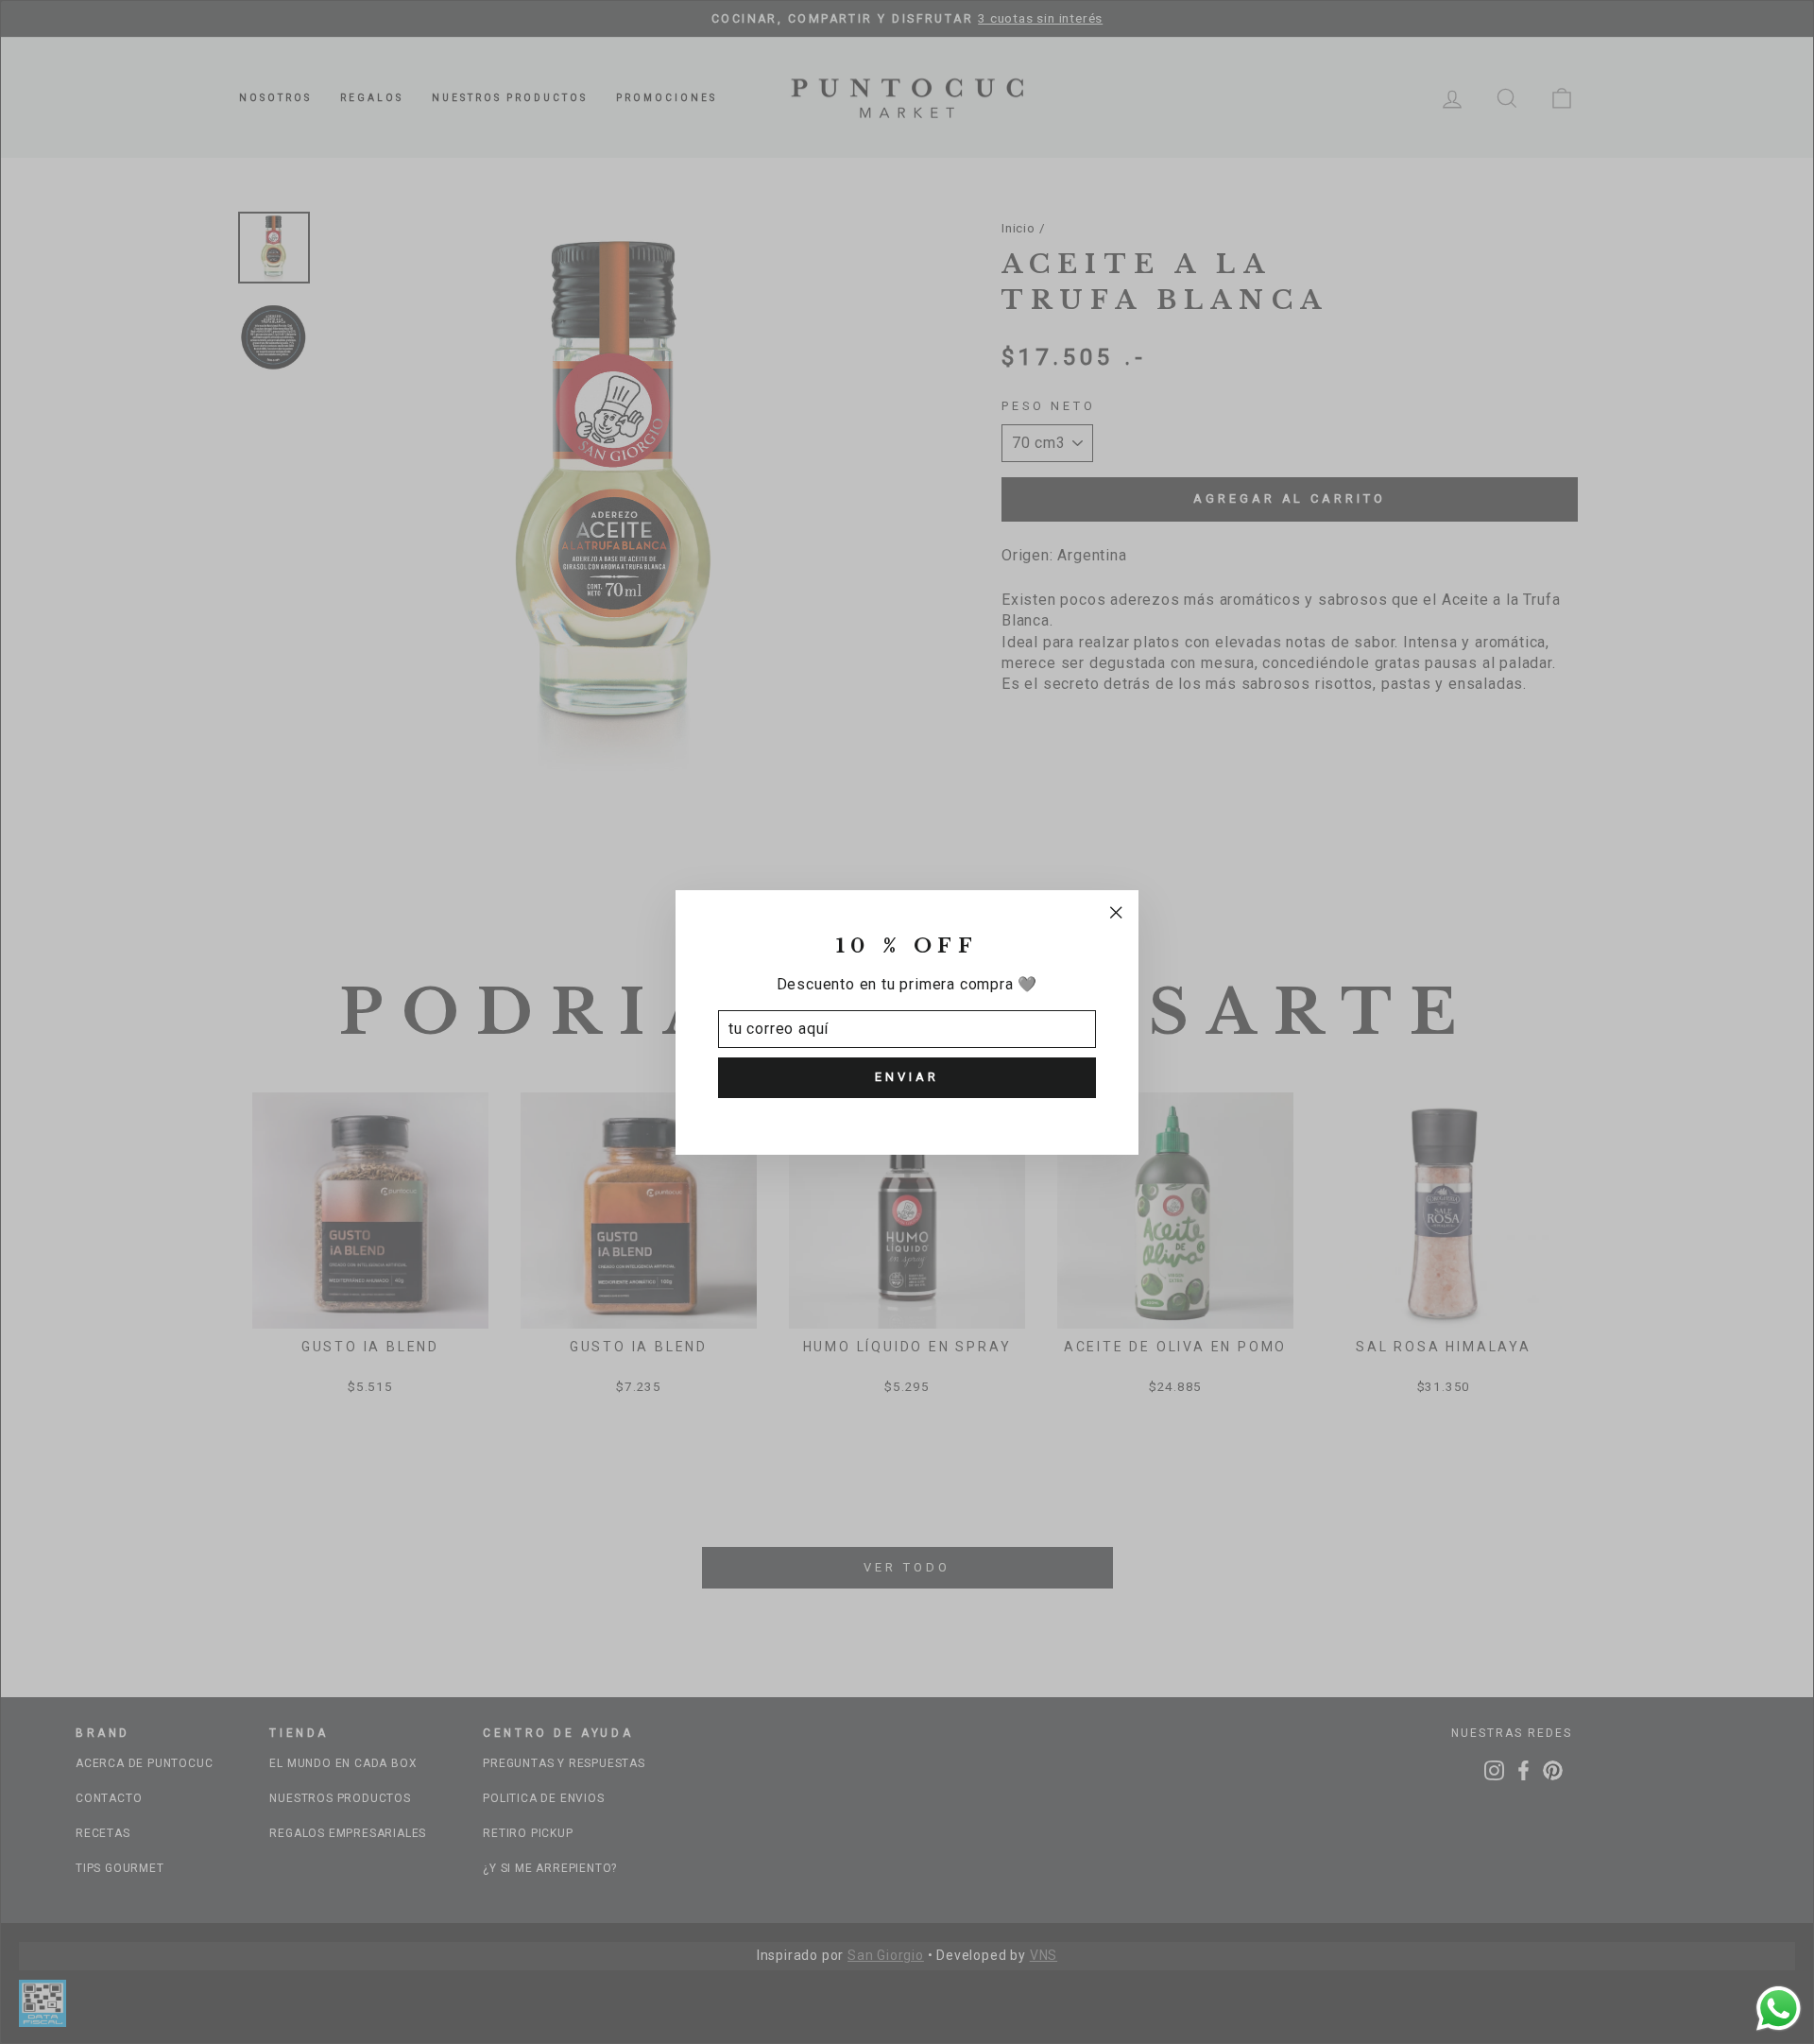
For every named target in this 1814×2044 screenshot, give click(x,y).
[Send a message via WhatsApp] (1779, 2009)
